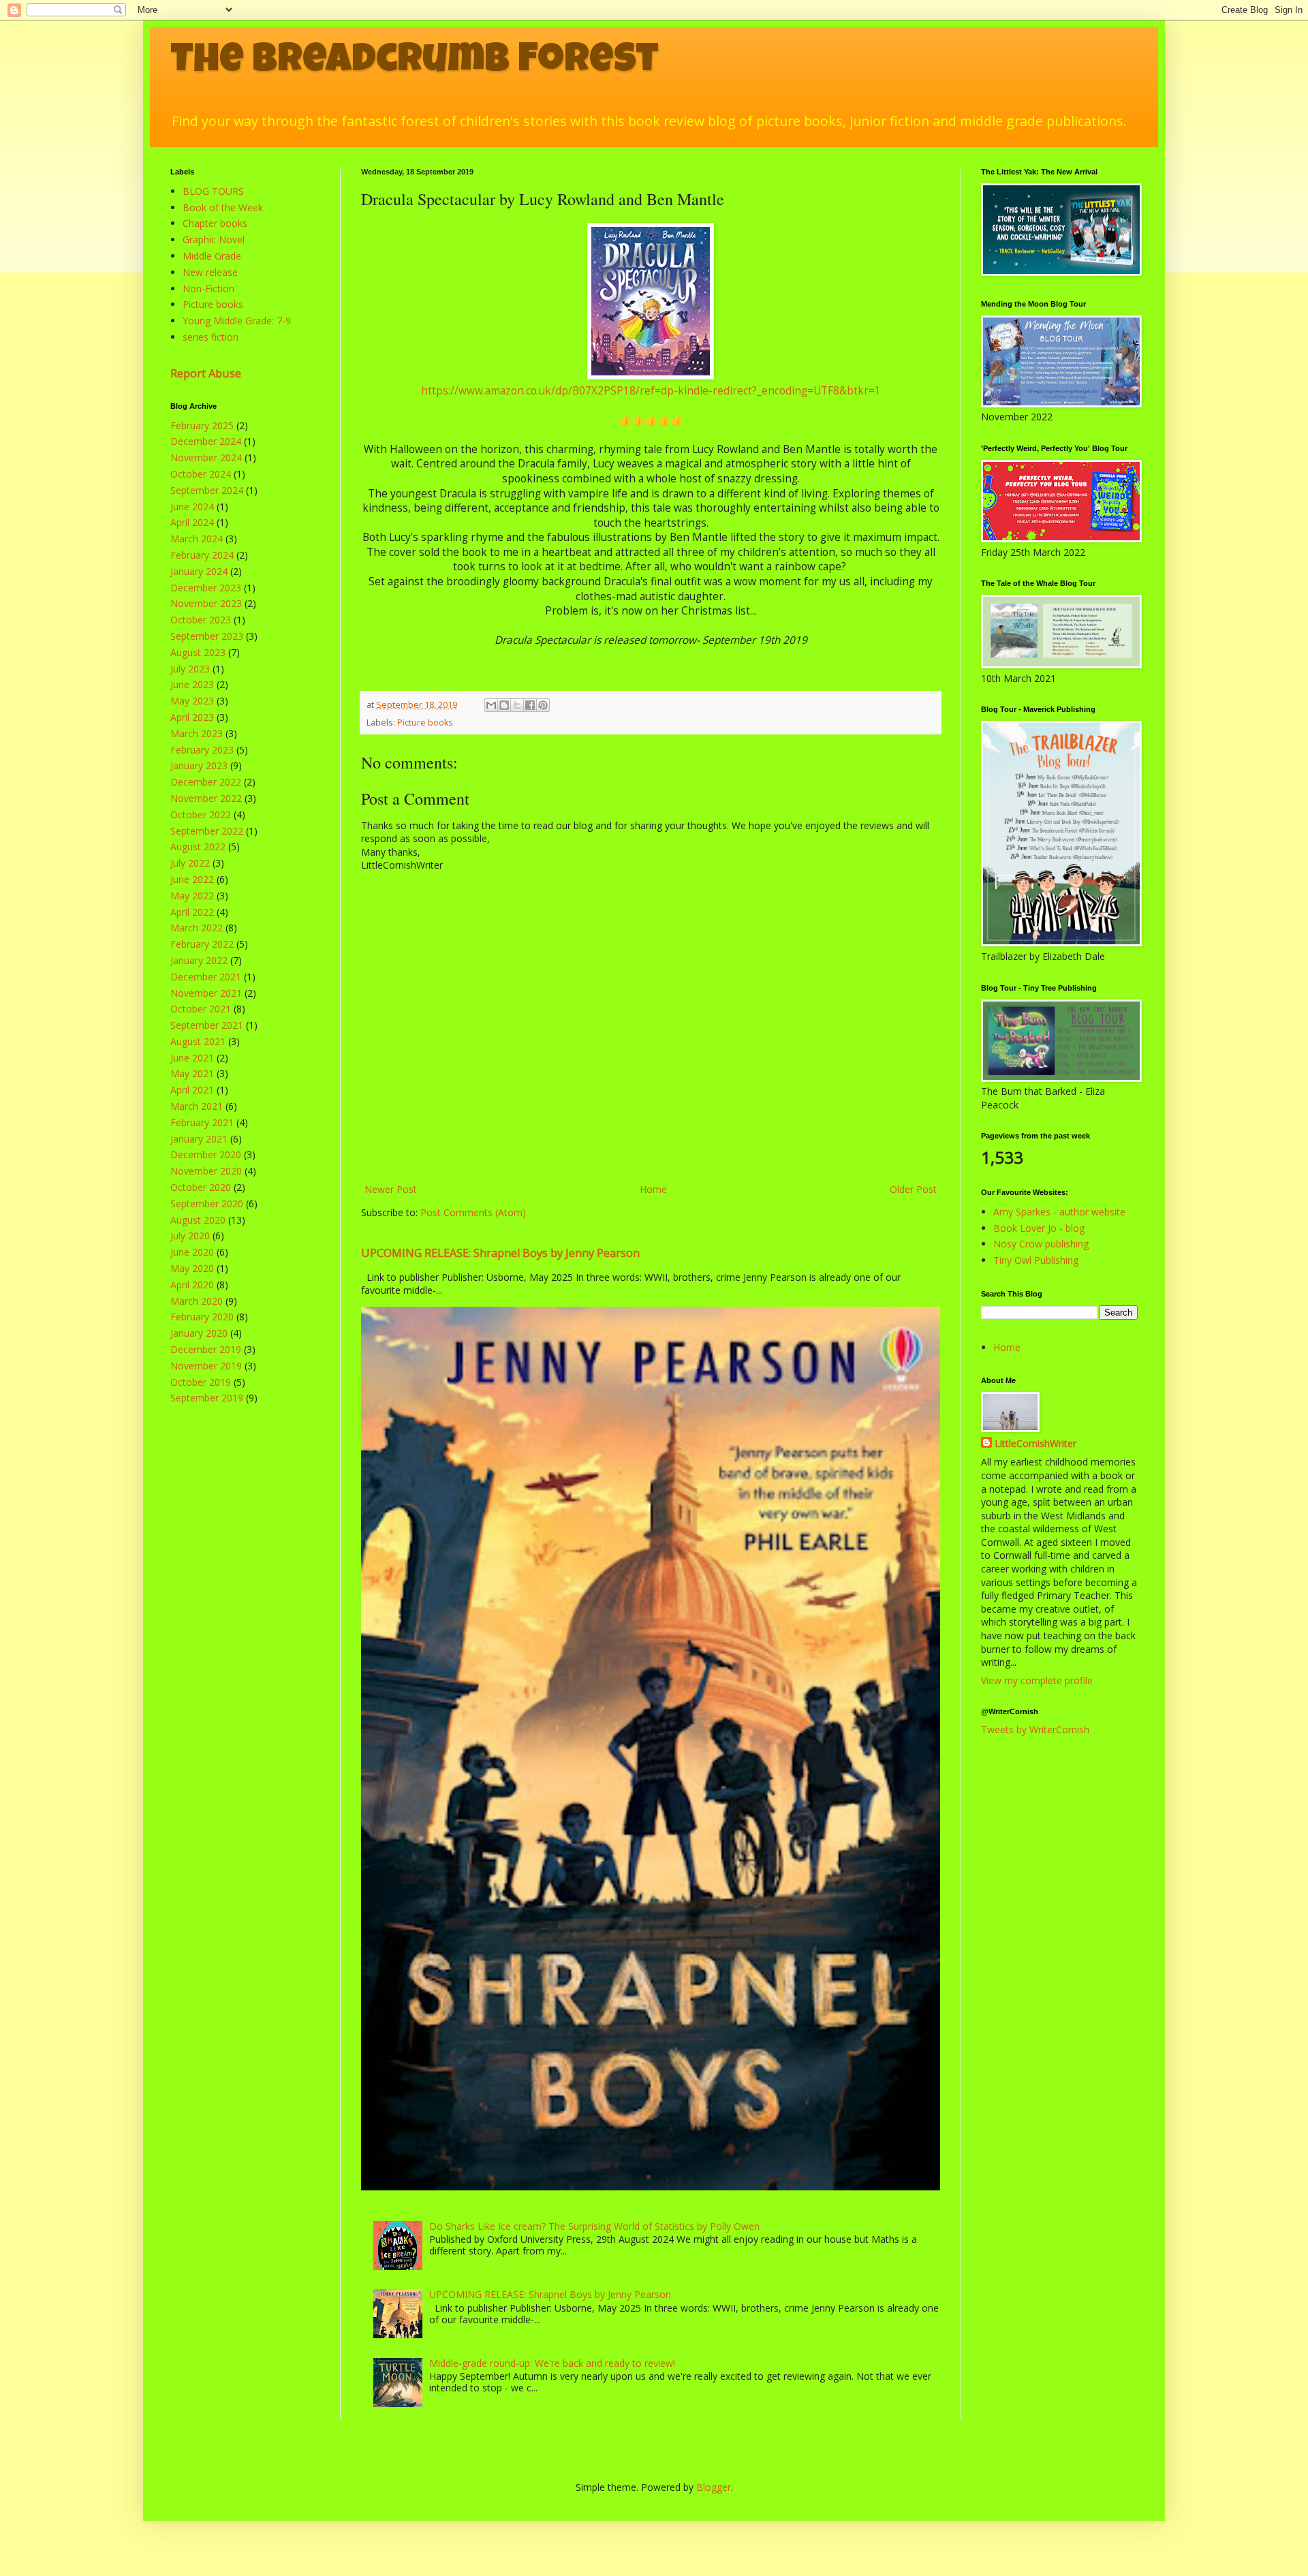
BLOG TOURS (213, 191)
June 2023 (192, 684)
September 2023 (207, 636)
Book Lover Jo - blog (1039, 1228)
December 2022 (206, 782)
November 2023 (206, 603)
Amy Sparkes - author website (1059, 1212)
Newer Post (391, 1189)
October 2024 (201, 474)
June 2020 (192, 1252)
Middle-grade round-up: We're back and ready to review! (552, 2363)
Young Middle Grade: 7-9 (237, 321)
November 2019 (206, 1366)
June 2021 (192, 1058)
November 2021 (206, 993)
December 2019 (206, 1349)
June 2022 (192, 879)
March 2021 (197, 1106)
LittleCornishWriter (1035, 1443)
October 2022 (201, 814)
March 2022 (197, 928)
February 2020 (202, 1317)
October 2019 (201, 1382)
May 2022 (192, 896)
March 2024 (197, 539)
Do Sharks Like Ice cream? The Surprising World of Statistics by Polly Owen (594, 2226)
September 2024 (207, 490)
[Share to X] (517, 705)
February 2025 (202, 425)
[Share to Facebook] (530, 705)
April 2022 (192, 912)
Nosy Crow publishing (1041, 1244)
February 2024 (202, 555)
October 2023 (201, 620)
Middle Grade (212, 256)
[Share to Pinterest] (543, 705)
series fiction (211, 337)
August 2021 (198, 1041)
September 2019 (207, 1398)
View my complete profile (1037, 1680)
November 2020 (206, 1171)
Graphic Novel (214, 239)
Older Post (913, 1189)
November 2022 (206, 798)
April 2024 (192, 522)
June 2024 (192, 507)
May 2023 (192, 701)
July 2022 (190, 863)
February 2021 (202, 1122)
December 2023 (206, 588)
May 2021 (192, 1073)
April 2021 (192, 1090)
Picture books (425, 723)
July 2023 (190, 669)
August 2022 (198, 847)
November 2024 (206, 457)
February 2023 (202, 750)
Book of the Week (223, 207)
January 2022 (199, 960)
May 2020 (192, 1268)
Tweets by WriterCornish (1035, 1729)
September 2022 (207, 831)
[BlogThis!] (504, 705)
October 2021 (201, 1009)
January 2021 (199, 1139)
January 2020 (199, 1333)
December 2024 (206, 441)
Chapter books (215, 223)
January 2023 (199, 765)
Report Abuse (206, 373)
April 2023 (192, 717)
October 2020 (201, 1187)
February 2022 (202, 944)
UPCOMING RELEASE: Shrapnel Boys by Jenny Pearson (500, 1253)
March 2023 (197, 733)
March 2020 (197, 1301)
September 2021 (207, 1025)
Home (653, 1189)
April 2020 (192, 1285)
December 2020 (206, 1154)
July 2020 (190, 1236)
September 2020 (207, 1204)
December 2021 (206, 977)
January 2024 (199, 571)
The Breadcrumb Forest (415, 63)
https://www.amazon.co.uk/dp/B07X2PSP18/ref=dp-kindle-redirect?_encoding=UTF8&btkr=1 (651, 391)
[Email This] (491, 705)
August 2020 (198, 1220)
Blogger (714, 2487)
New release (210, 272)
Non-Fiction (208, 289)
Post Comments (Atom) (473, 1212)
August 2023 (198, 652)
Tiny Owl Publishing (1036, 1260)
